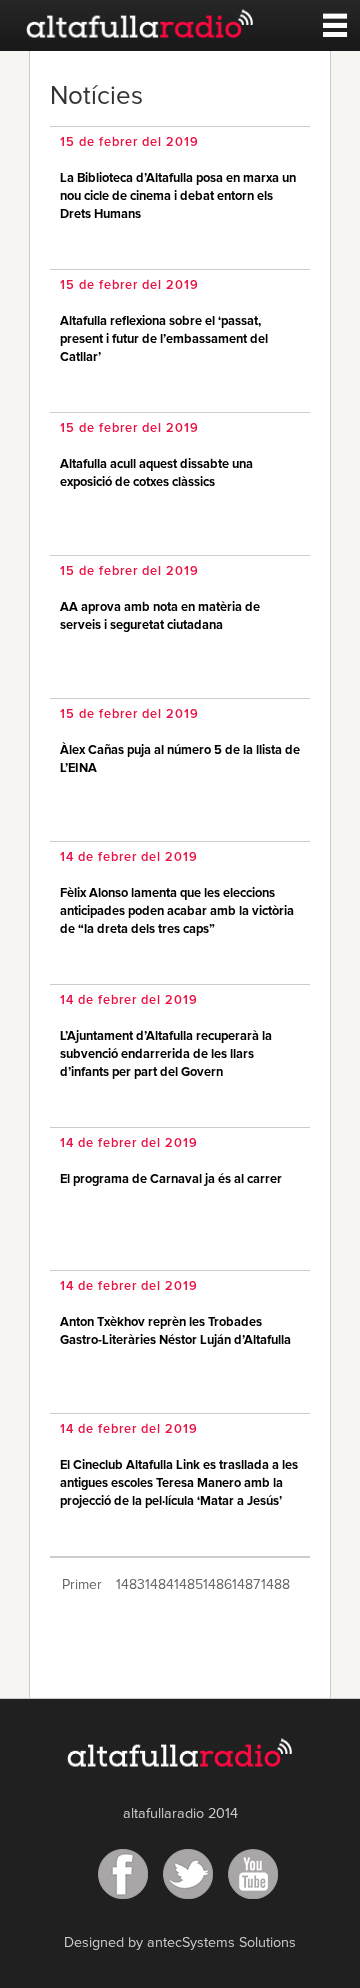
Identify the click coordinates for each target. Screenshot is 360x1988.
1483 (128, 1585)
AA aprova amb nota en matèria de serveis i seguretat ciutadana (160, 616)
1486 (215, 1585)
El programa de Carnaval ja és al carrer (171, 1179)
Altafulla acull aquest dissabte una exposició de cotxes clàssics (156, 473)
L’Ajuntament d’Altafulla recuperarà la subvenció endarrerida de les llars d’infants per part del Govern (166, 1054)
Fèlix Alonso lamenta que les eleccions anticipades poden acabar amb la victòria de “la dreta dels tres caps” (177, 911)
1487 (244, 1585)
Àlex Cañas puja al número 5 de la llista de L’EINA (180, 759)
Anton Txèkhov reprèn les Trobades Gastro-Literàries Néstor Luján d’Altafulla (175, 1331)
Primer (82, 1585)
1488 (273, 1585)
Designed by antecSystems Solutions (180, 1943)
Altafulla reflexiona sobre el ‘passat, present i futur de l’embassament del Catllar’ (164, 339)
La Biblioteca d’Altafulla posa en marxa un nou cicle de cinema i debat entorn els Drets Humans (178, 196)
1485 (186, 1585)
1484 (157, 1585)
